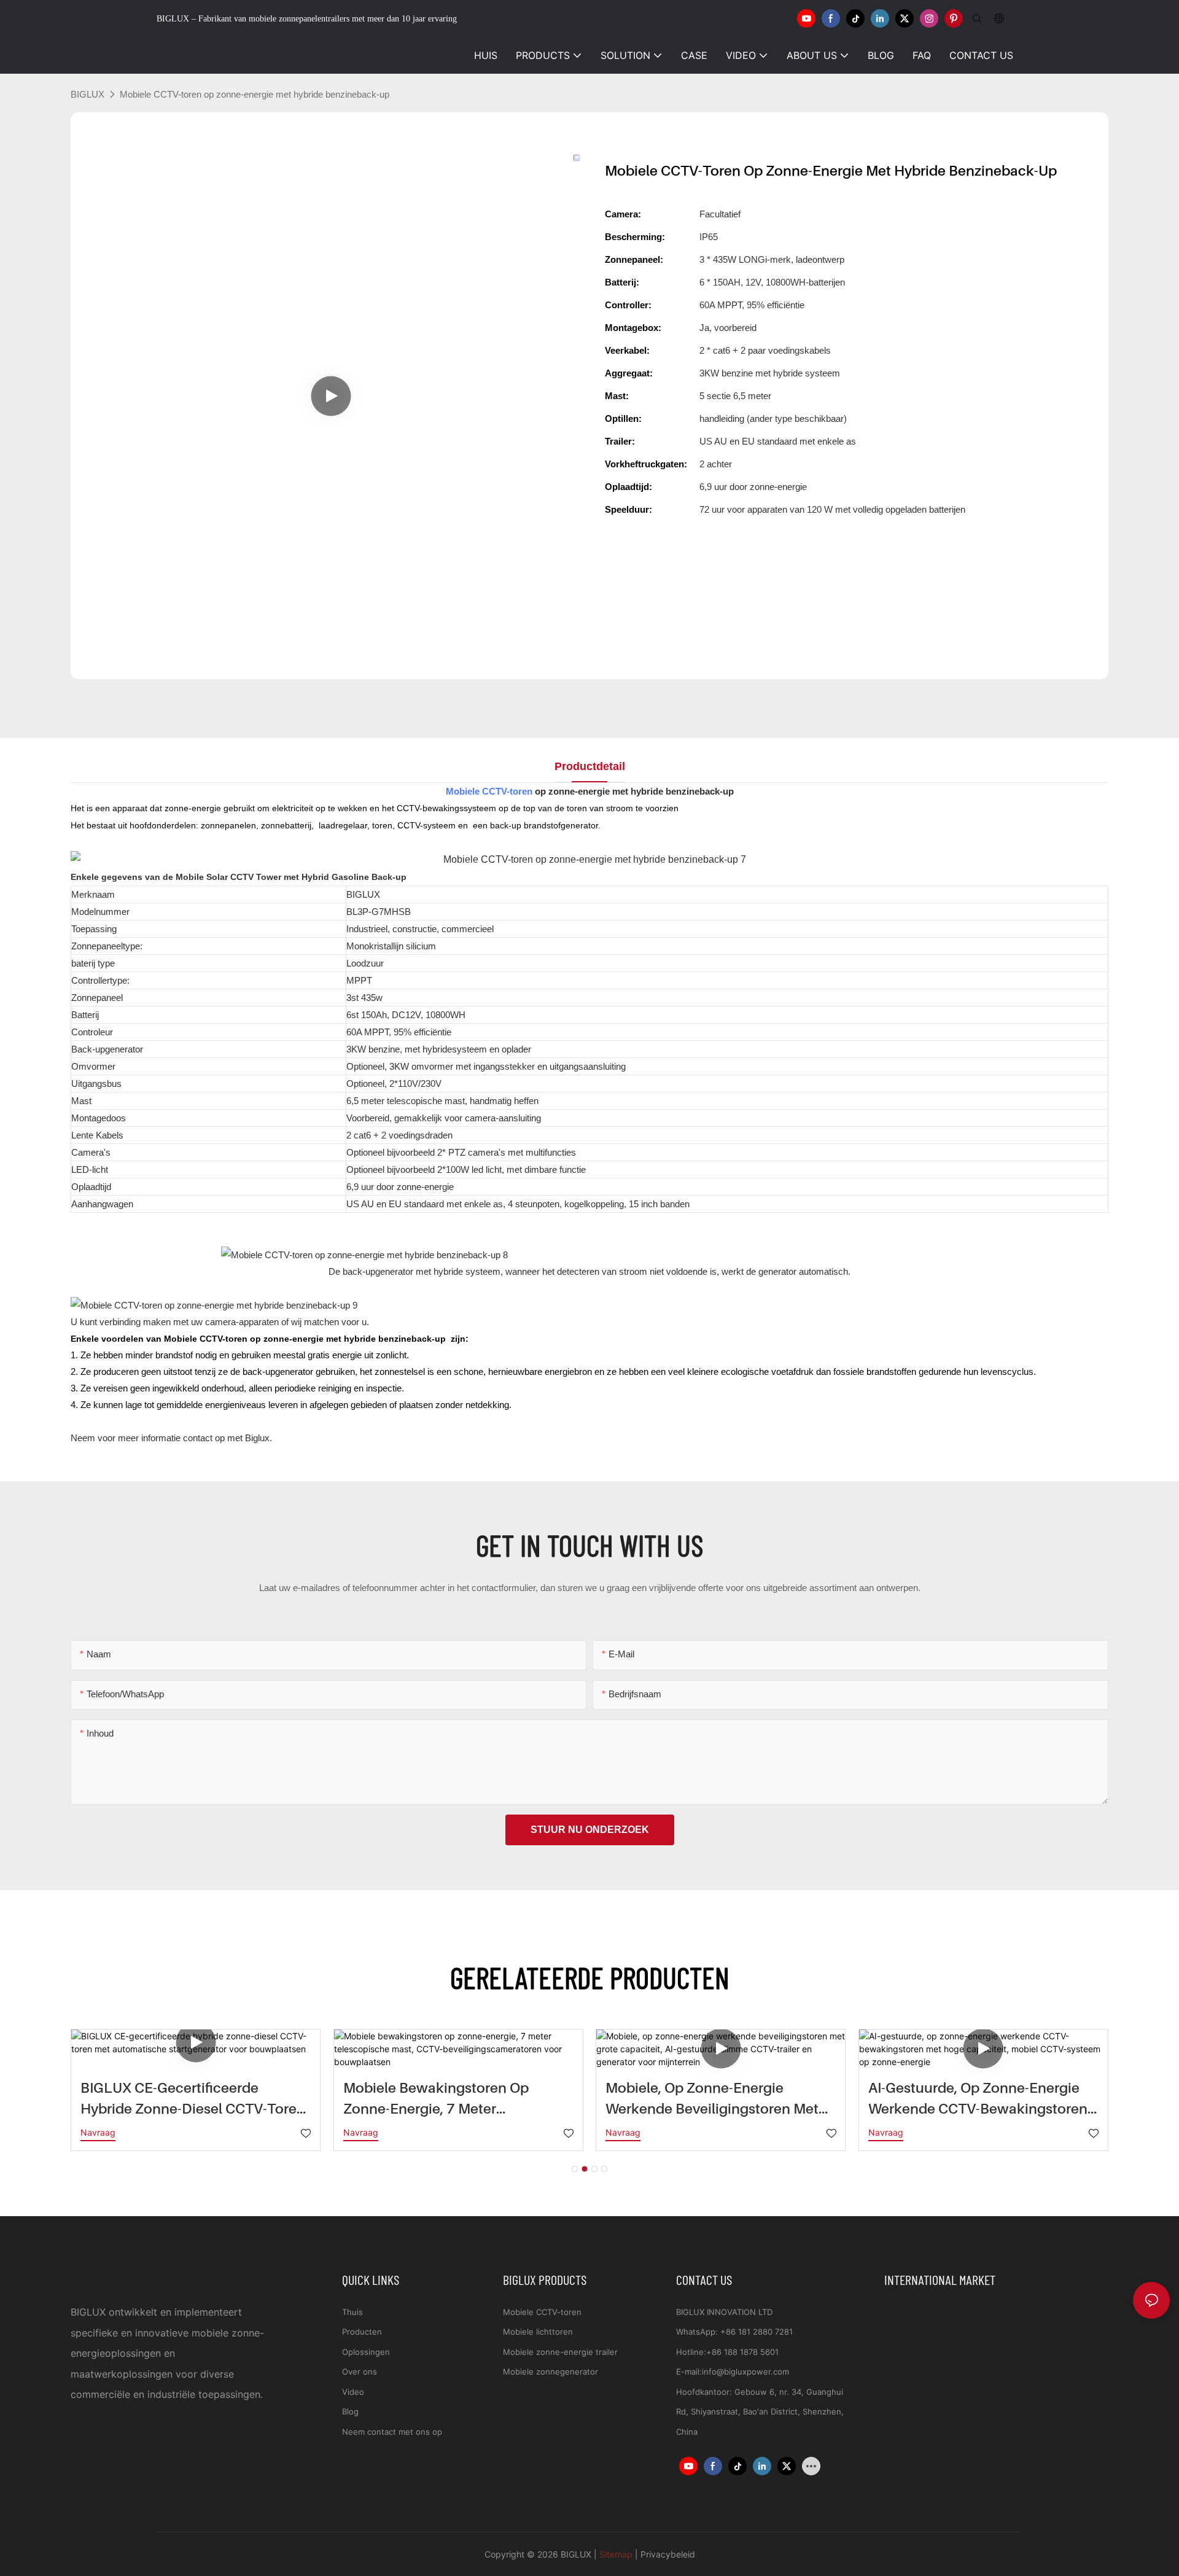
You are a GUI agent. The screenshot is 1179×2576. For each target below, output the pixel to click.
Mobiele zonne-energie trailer (560, 2352)
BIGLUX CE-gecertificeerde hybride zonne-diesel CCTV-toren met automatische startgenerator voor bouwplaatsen (193, 2099)
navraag (98, 2132)
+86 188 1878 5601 (742, 2352)
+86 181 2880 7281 (757, 2332)
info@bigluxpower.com (745, 2372)
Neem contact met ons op (392, 2432)
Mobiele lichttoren (538, 2332)
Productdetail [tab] (590, 766)
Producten (362, 2332)
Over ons (360, 2372)
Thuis (352, 2312)
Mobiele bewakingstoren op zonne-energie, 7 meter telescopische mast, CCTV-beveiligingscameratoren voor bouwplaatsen (442, 2099)
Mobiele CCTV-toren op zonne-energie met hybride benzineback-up (255, 94)
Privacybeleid (668, 2554)
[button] (575, 2169)
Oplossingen (366, 2352)
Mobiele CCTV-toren (489, 791)
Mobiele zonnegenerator (551, 2372)
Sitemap (616, 2554)
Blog (350, 2411)
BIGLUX (88, 94)
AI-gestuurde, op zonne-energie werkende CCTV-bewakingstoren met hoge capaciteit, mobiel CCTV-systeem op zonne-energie (983, 2099)
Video (353, 2392)
